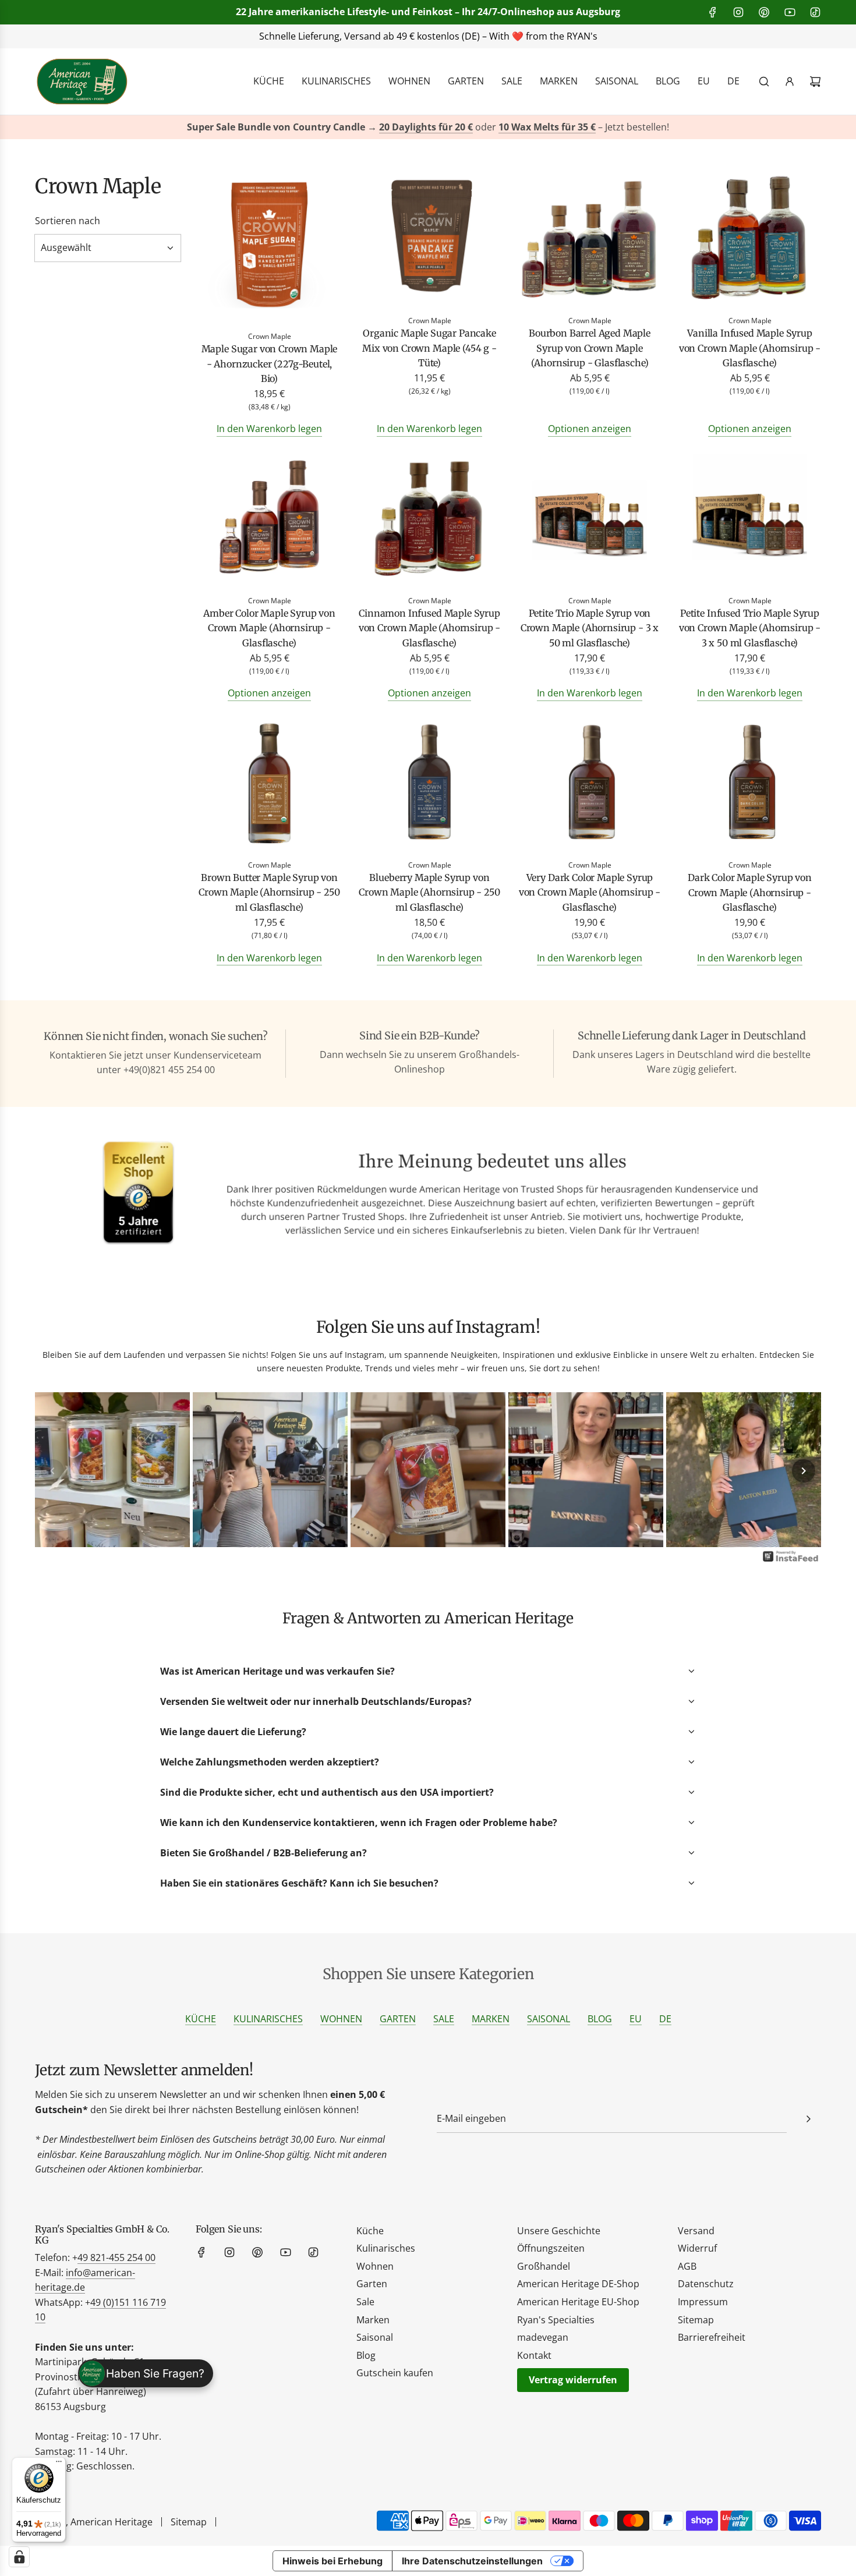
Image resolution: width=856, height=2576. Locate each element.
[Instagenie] (791, 1561)
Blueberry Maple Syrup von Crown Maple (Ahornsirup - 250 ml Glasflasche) (429, 892)
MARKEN (491, 2019)
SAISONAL (549, 2019)
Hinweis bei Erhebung (333, 2561)
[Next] (804, 1471)
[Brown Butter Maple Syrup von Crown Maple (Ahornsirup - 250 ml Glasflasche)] (269, 784)
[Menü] (59, 2464)
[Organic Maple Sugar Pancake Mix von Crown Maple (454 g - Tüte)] (429, 240)
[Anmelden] (790, 82)
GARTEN (398, 2019)
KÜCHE (201, 2019)
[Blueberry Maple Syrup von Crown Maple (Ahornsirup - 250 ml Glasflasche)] (429, 784)
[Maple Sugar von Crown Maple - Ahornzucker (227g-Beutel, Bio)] (269, 248)
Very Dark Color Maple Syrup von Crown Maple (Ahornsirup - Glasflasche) (590, 892)
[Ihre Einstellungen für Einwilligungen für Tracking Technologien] (19, 2557)
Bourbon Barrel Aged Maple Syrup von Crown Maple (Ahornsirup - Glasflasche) (590, 348)
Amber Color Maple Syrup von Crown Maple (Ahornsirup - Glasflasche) (269, 628)
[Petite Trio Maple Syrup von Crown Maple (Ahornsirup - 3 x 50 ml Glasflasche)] (590, 520)
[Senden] (808, 2119)
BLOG (600, 2019)
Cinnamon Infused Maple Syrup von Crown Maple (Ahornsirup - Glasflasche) (429, 628)
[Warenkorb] (815, 82)
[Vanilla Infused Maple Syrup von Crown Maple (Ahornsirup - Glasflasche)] (750, 240)
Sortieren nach (68, 221)
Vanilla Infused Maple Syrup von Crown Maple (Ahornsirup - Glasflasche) (750, 348)
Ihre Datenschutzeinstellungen (472, 2561)
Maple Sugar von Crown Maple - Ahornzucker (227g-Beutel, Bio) (270, 364)
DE (665, 2019)
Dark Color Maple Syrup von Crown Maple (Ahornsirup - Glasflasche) (750, 892)
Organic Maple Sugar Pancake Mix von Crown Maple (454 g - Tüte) (429, 348)
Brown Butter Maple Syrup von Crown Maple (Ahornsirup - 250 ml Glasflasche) (269, 892)
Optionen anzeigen (590, 429)
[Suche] (764, 82)
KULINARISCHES (268, 2019)
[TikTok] (815, 12)
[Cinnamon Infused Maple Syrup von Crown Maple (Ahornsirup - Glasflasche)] (429, 520)
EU (636, 2019)
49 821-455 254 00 (116, 2257)
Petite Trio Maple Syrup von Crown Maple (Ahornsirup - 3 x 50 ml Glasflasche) (590, 628)
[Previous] (52, 1471)
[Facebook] (713, 12)
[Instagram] (738, 12)
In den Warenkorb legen (269, 429)
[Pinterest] (764, 12)
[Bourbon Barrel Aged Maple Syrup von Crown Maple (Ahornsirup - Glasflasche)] (590, 240)
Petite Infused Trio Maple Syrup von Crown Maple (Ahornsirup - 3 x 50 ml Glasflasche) (750, 628)
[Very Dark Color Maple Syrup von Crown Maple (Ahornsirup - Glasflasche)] (590, 784)
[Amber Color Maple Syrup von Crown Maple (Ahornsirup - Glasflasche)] (269, 520)
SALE (444, 2019)
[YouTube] (790, 12)
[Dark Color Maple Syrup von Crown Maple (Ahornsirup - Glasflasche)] (750, 784)
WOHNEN (341, 2019)
